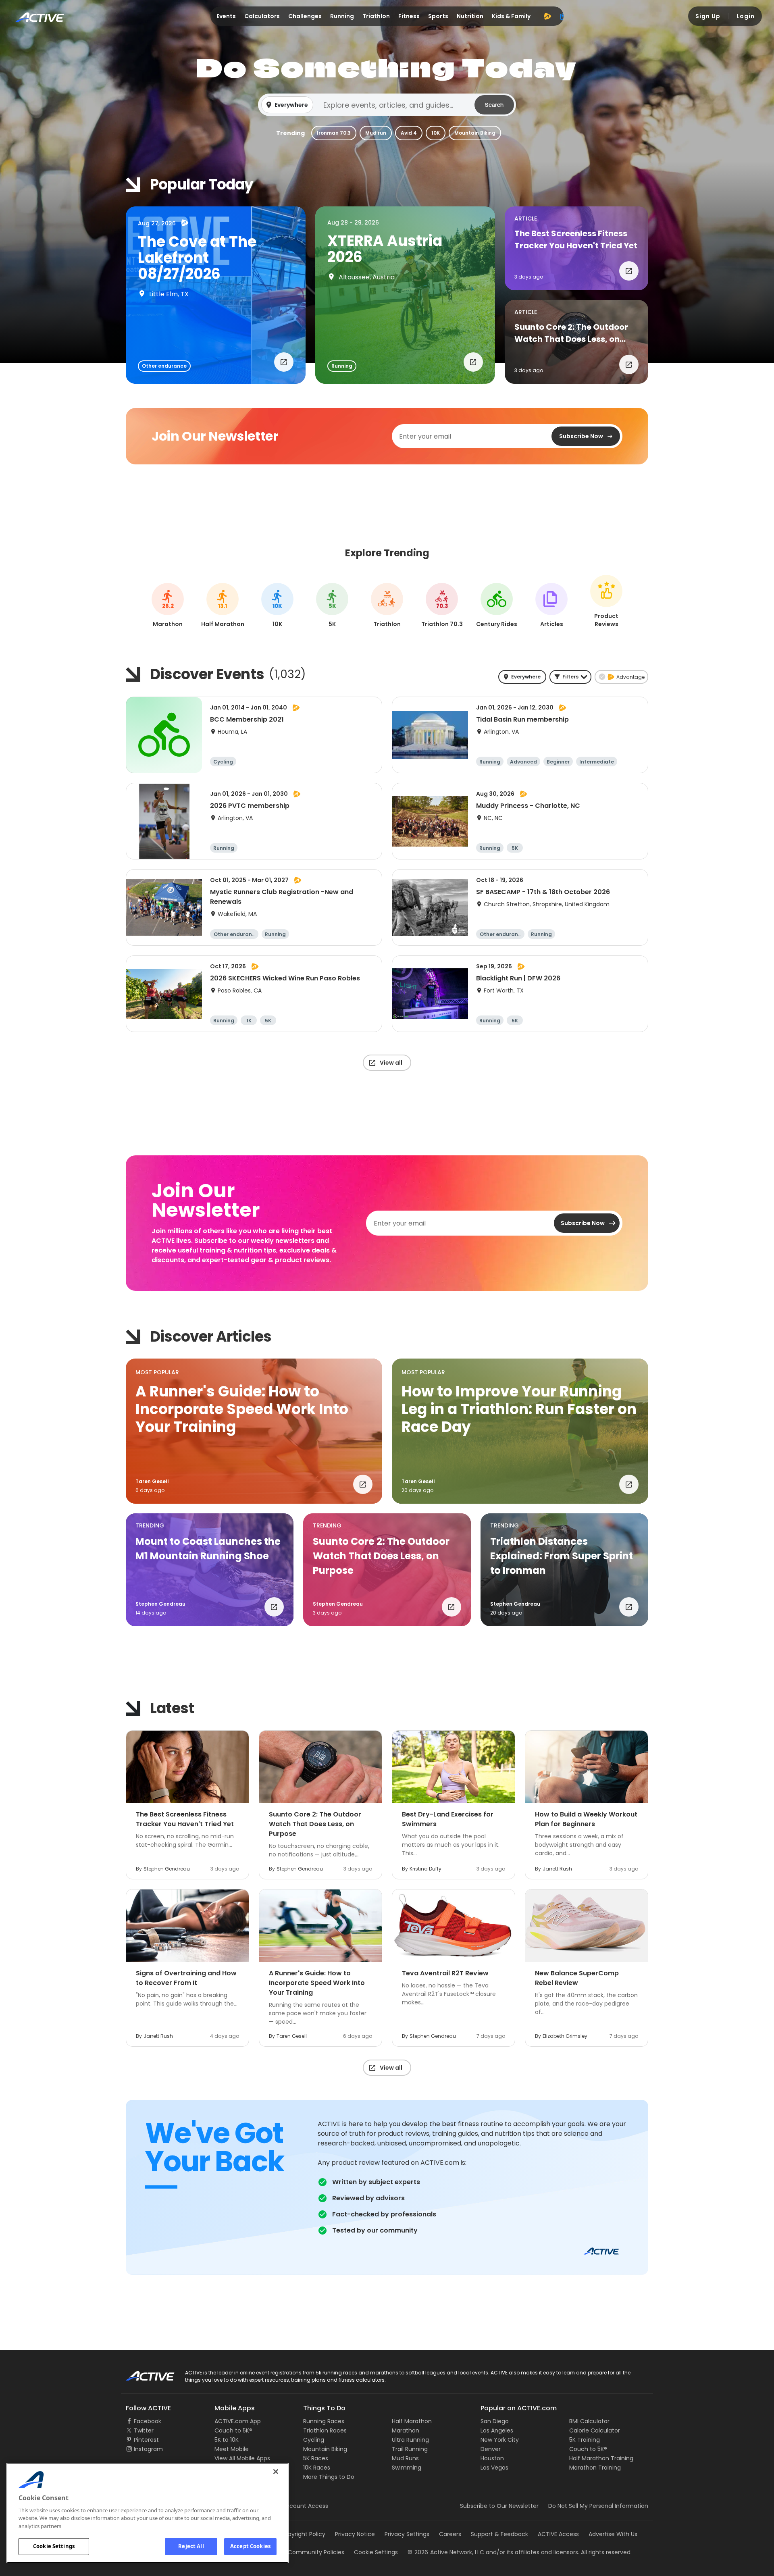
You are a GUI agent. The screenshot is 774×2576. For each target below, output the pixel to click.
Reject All (191, 2546)
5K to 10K (227, 2440)
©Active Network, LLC (446, 2552)
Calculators (262, 16)
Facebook (148, 2421)
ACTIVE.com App (238, 2421)
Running (342, 16)
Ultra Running (410, 2440)
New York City (500, 2440)
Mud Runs (405, 2458)
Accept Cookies (250, 2546)
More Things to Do (329, 2477)
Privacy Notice (355, 2534)
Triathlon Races (325, 2430)
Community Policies (316, 2552)
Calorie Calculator (595, 2430)
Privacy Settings (407, 2534)
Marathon (406, 2430)
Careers (450, 2534)
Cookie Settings (54, 2546)
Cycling (314, 2440)
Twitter (144, 2430)
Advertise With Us (613, 2534)
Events (226, 16)
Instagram (148, 2449)
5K (332, 606)
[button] (387, 105)
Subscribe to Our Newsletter (499, 2506)
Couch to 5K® (233, 2430)
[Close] (276, 2472)
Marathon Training (595, 2468)
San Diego (495, 2421)
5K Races (316, 2458)
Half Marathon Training (601, 2458)
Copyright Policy (303, 2534)
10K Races (317, 2468)
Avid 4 (409, 133)
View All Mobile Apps (242, 2458)
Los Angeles (497, 2430)
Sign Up (708, 16)
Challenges (305, 16)
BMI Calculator (589, 2421)
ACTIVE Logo (143, 2373)
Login (746, 16)
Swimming (407, 2468)
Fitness (409, 16)
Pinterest (146, 2440)
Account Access (305, 2506)
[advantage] (547, 16)
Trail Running (410, 2449)
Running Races (324, 2421)
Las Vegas (494, 2468)
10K (436, 133)
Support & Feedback (499, 2534)
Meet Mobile (232, 2449)
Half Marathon (412, 2421)
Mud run (376, 133)
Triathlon (376, 16)
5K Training (585, 2440)
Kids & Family (511, 16)
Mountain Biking (475, 133)
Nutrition (470, 16)
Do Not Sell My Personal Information (598, 2506)
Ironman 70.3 (334, 133)
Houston (492, 2458)
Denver (491, 2449)
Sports (438, 16)
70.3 (442, 606)
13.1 (223, 606)
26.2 (168, 606)
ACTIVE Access (558, 2534)
